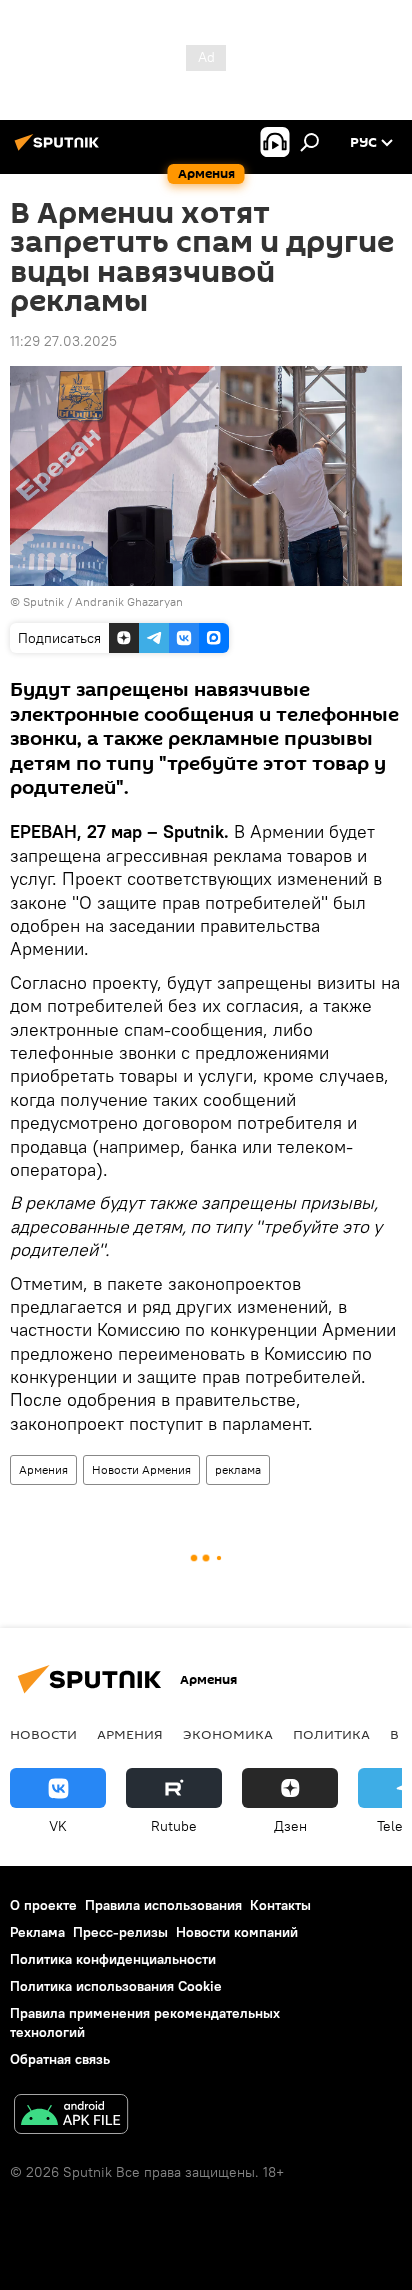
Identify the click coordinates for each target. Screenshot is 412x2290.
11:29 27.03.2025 (63, 341)
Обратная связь (60, 2059)
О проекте (43, 1905)
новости (43, 1734)
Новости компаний (237, 1932)
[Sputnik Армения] (60, 150)
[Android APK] (71, 2116)
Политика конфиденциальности (113, 1959)
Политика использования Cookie (116, 1986)
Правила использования (163, 1905)
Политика (331, 1734)
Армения (43, 1469)
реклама (238, 1469)
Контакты (280, 1905)
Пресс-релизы (120, 1932)
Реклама (37, 1932)
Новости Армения (141, 1469)
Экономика (228, 1734)
